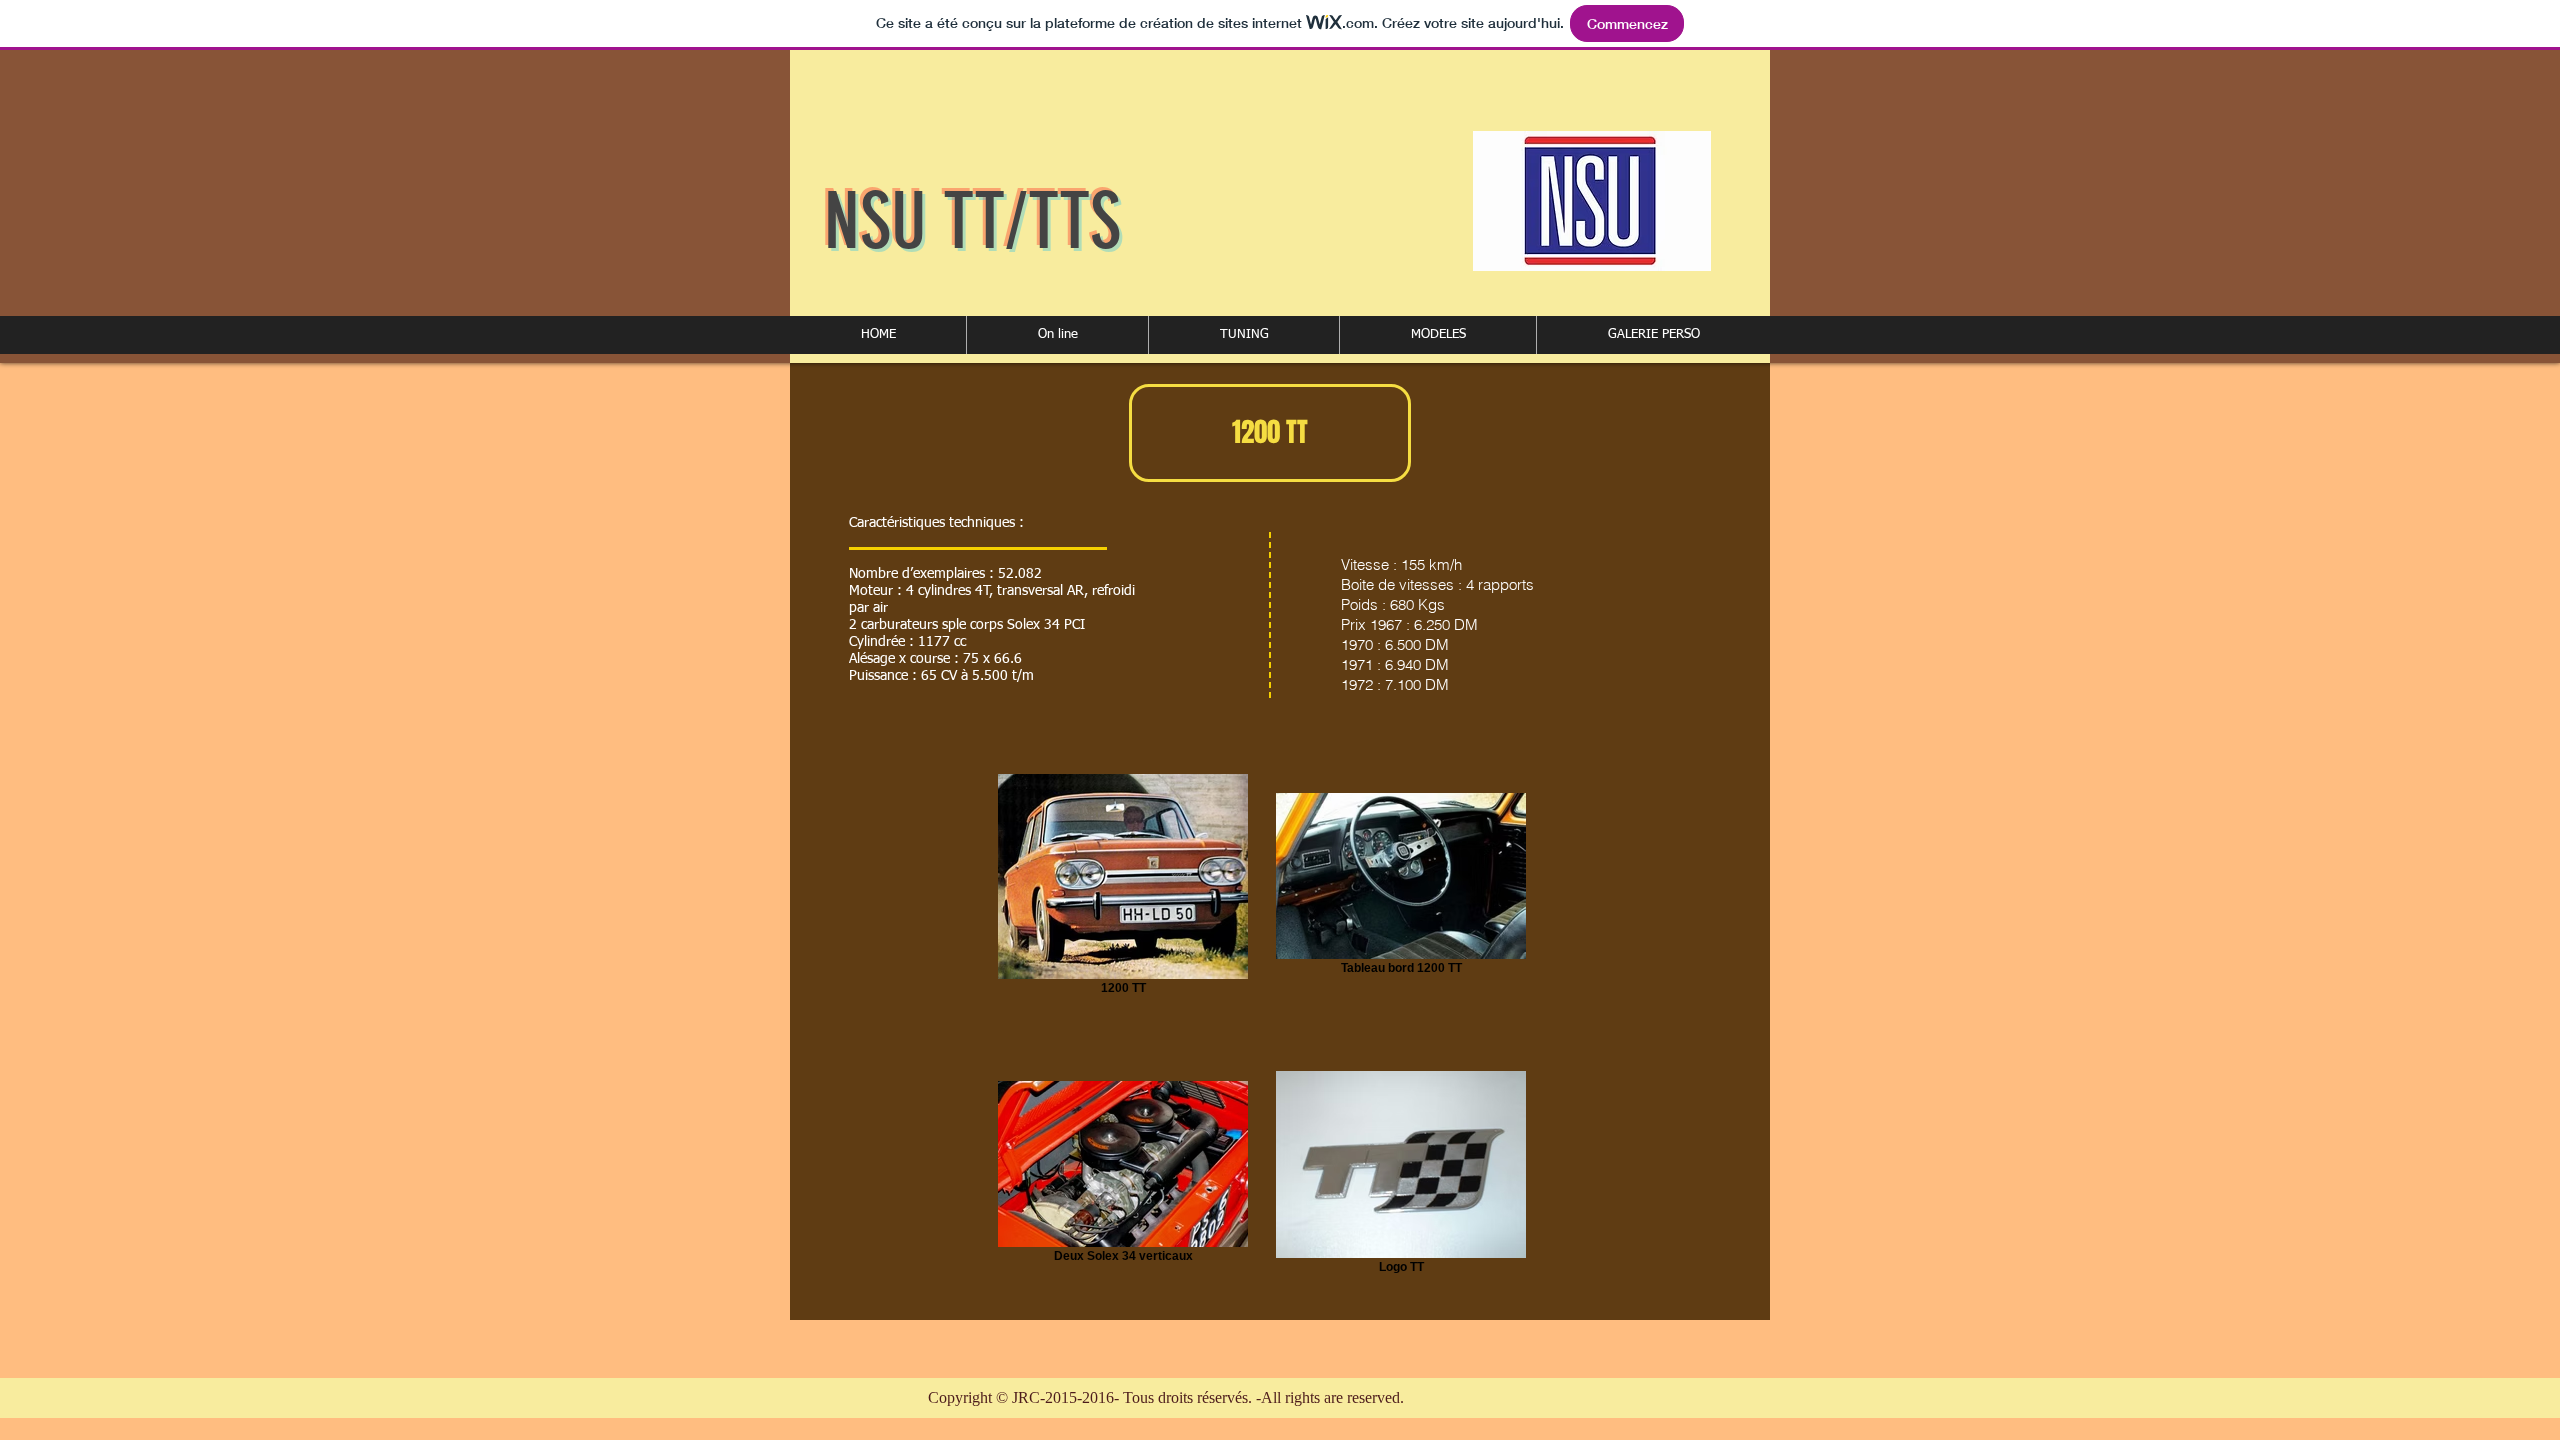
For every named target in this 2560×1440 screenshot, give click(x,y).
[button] (1057, 335)
